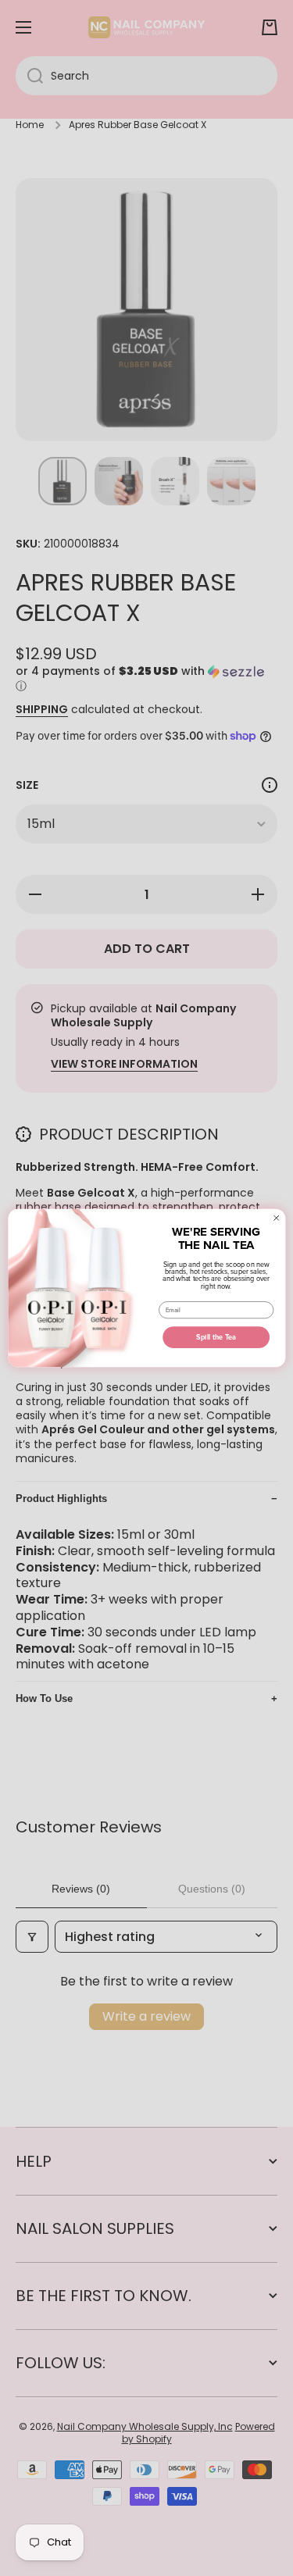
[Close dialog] (276, 1218)
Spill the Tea (216, 1337)
